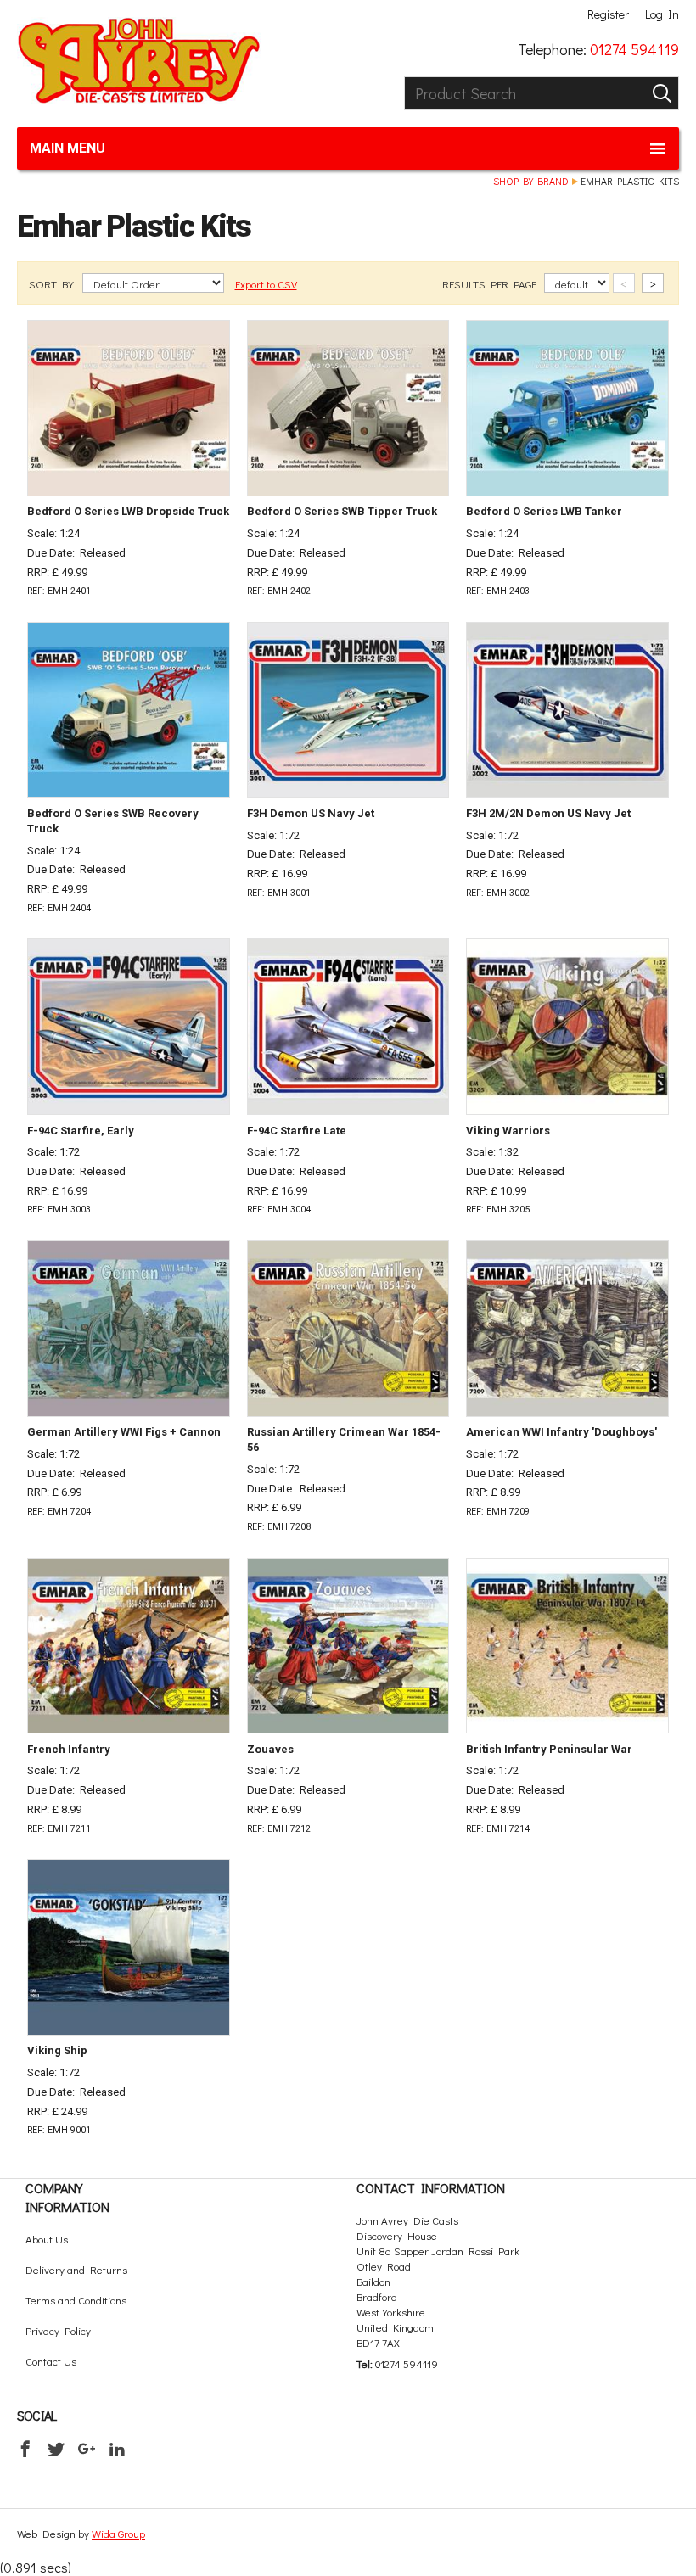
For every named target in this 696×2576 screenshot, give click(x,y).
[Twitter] (56, 2449)
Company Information (67, 2197)
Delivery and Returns (76, 2269)
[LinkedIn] (117, 2449)
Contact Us (51, 2361)
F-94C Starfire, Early (81, 1131)
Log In (662, 14)
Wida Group (118, 2533)
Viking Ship (57, 2050)
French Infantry (69, 1749)
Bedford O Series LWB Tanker (544, 511)
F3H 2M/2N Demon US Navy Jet (548, 813)
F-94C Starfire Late (297, 1131)
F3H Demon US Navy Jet (311, 813)
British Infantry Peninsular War (549, 1749)
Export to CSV (266, 284)
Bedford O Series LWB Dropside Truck (128, 511)
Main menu (67, 148)
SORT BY (53, 284)
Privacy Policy (58, 2330)
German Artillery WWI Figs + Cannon (124, 1432)
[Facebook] (25, 2449)
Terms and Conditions (76, 2300)
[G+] (87, 2449)
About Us (47, 2239)
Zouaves (270, 1749)
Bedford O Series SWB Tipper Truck (342, 511)
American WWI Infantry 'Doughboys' (561, 1432)
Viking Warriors (508, 1131)
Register (608, 14)
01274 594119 (634, 49)
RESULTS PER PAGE (491, 284)
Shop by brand (531, 181)
